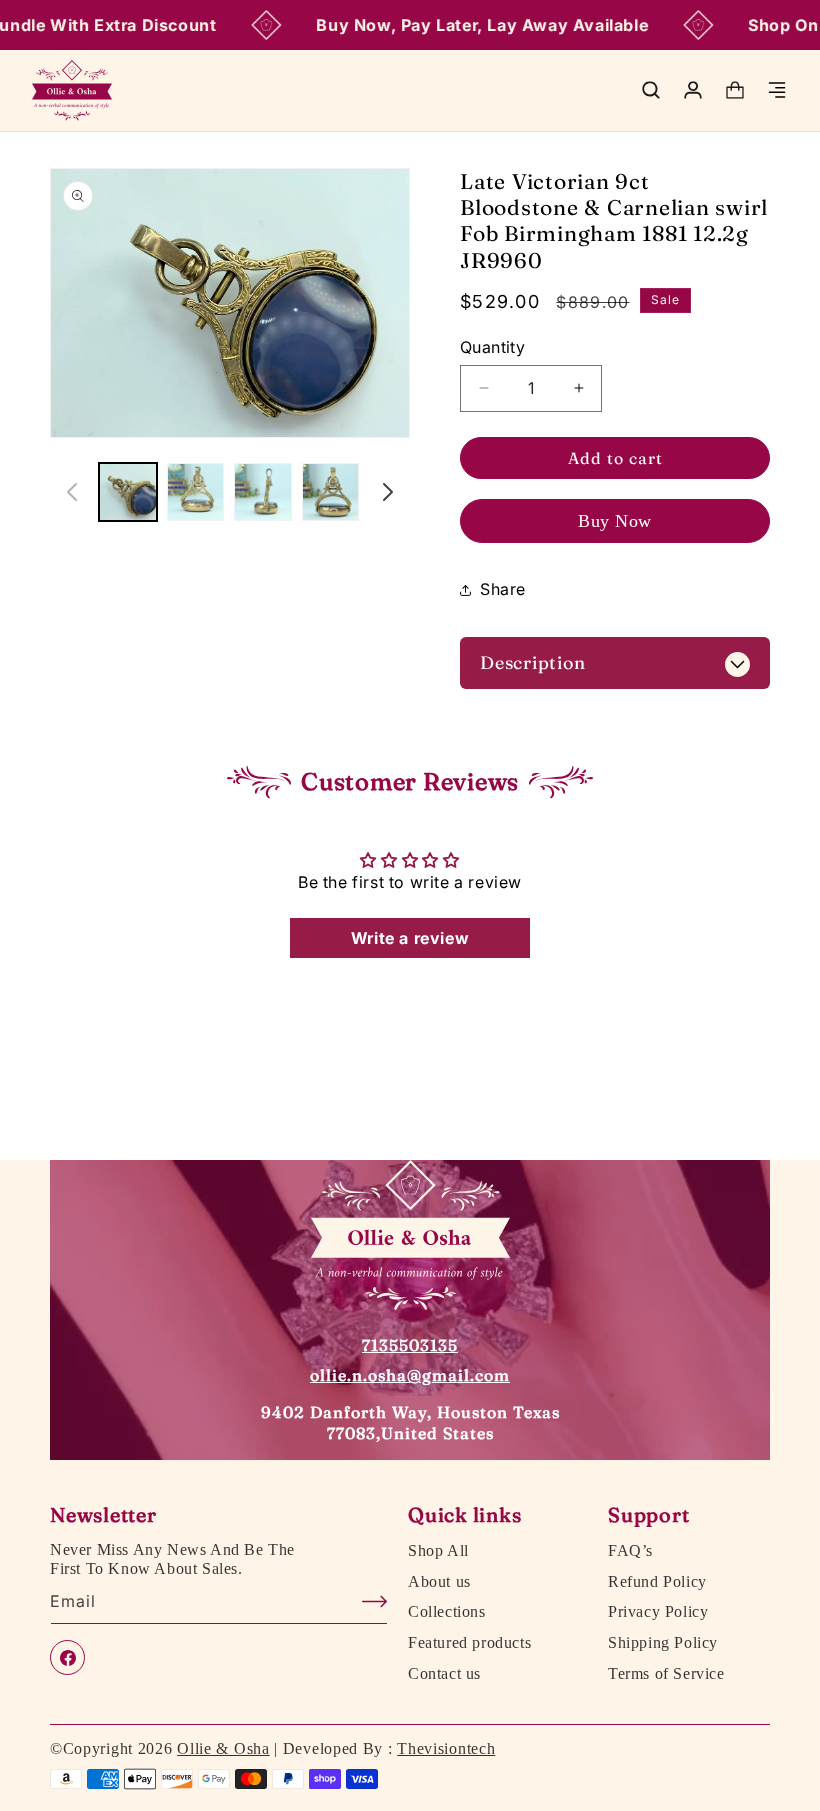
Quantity (492, 347)
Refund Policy (657, 1582)
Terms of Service (666, 1674)
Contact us (444, 1674)
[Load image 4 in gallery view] (331, 492)
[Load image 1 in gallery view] (128, 492)
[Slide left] (72, 492)
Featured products (469, 1643)
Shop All (438, 1551)
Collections (447, 1612)
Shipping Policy (663, 1643)
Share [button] (503, 589)
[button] (651, 90)
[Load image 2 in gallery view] (196, 492)
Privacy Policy (658, 1612)
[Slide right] (388, 492)
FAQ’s (630, 1551)
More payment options (615, 521)
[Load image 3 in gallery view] (263, 492)
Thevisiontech (446, 1748)
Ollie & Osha (223, 1748)
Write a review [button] (410, 938)
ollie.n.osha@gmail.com (410, 1375)
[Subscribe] (365, 1601)
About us (439, 1582)
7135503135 (410, 1345)
